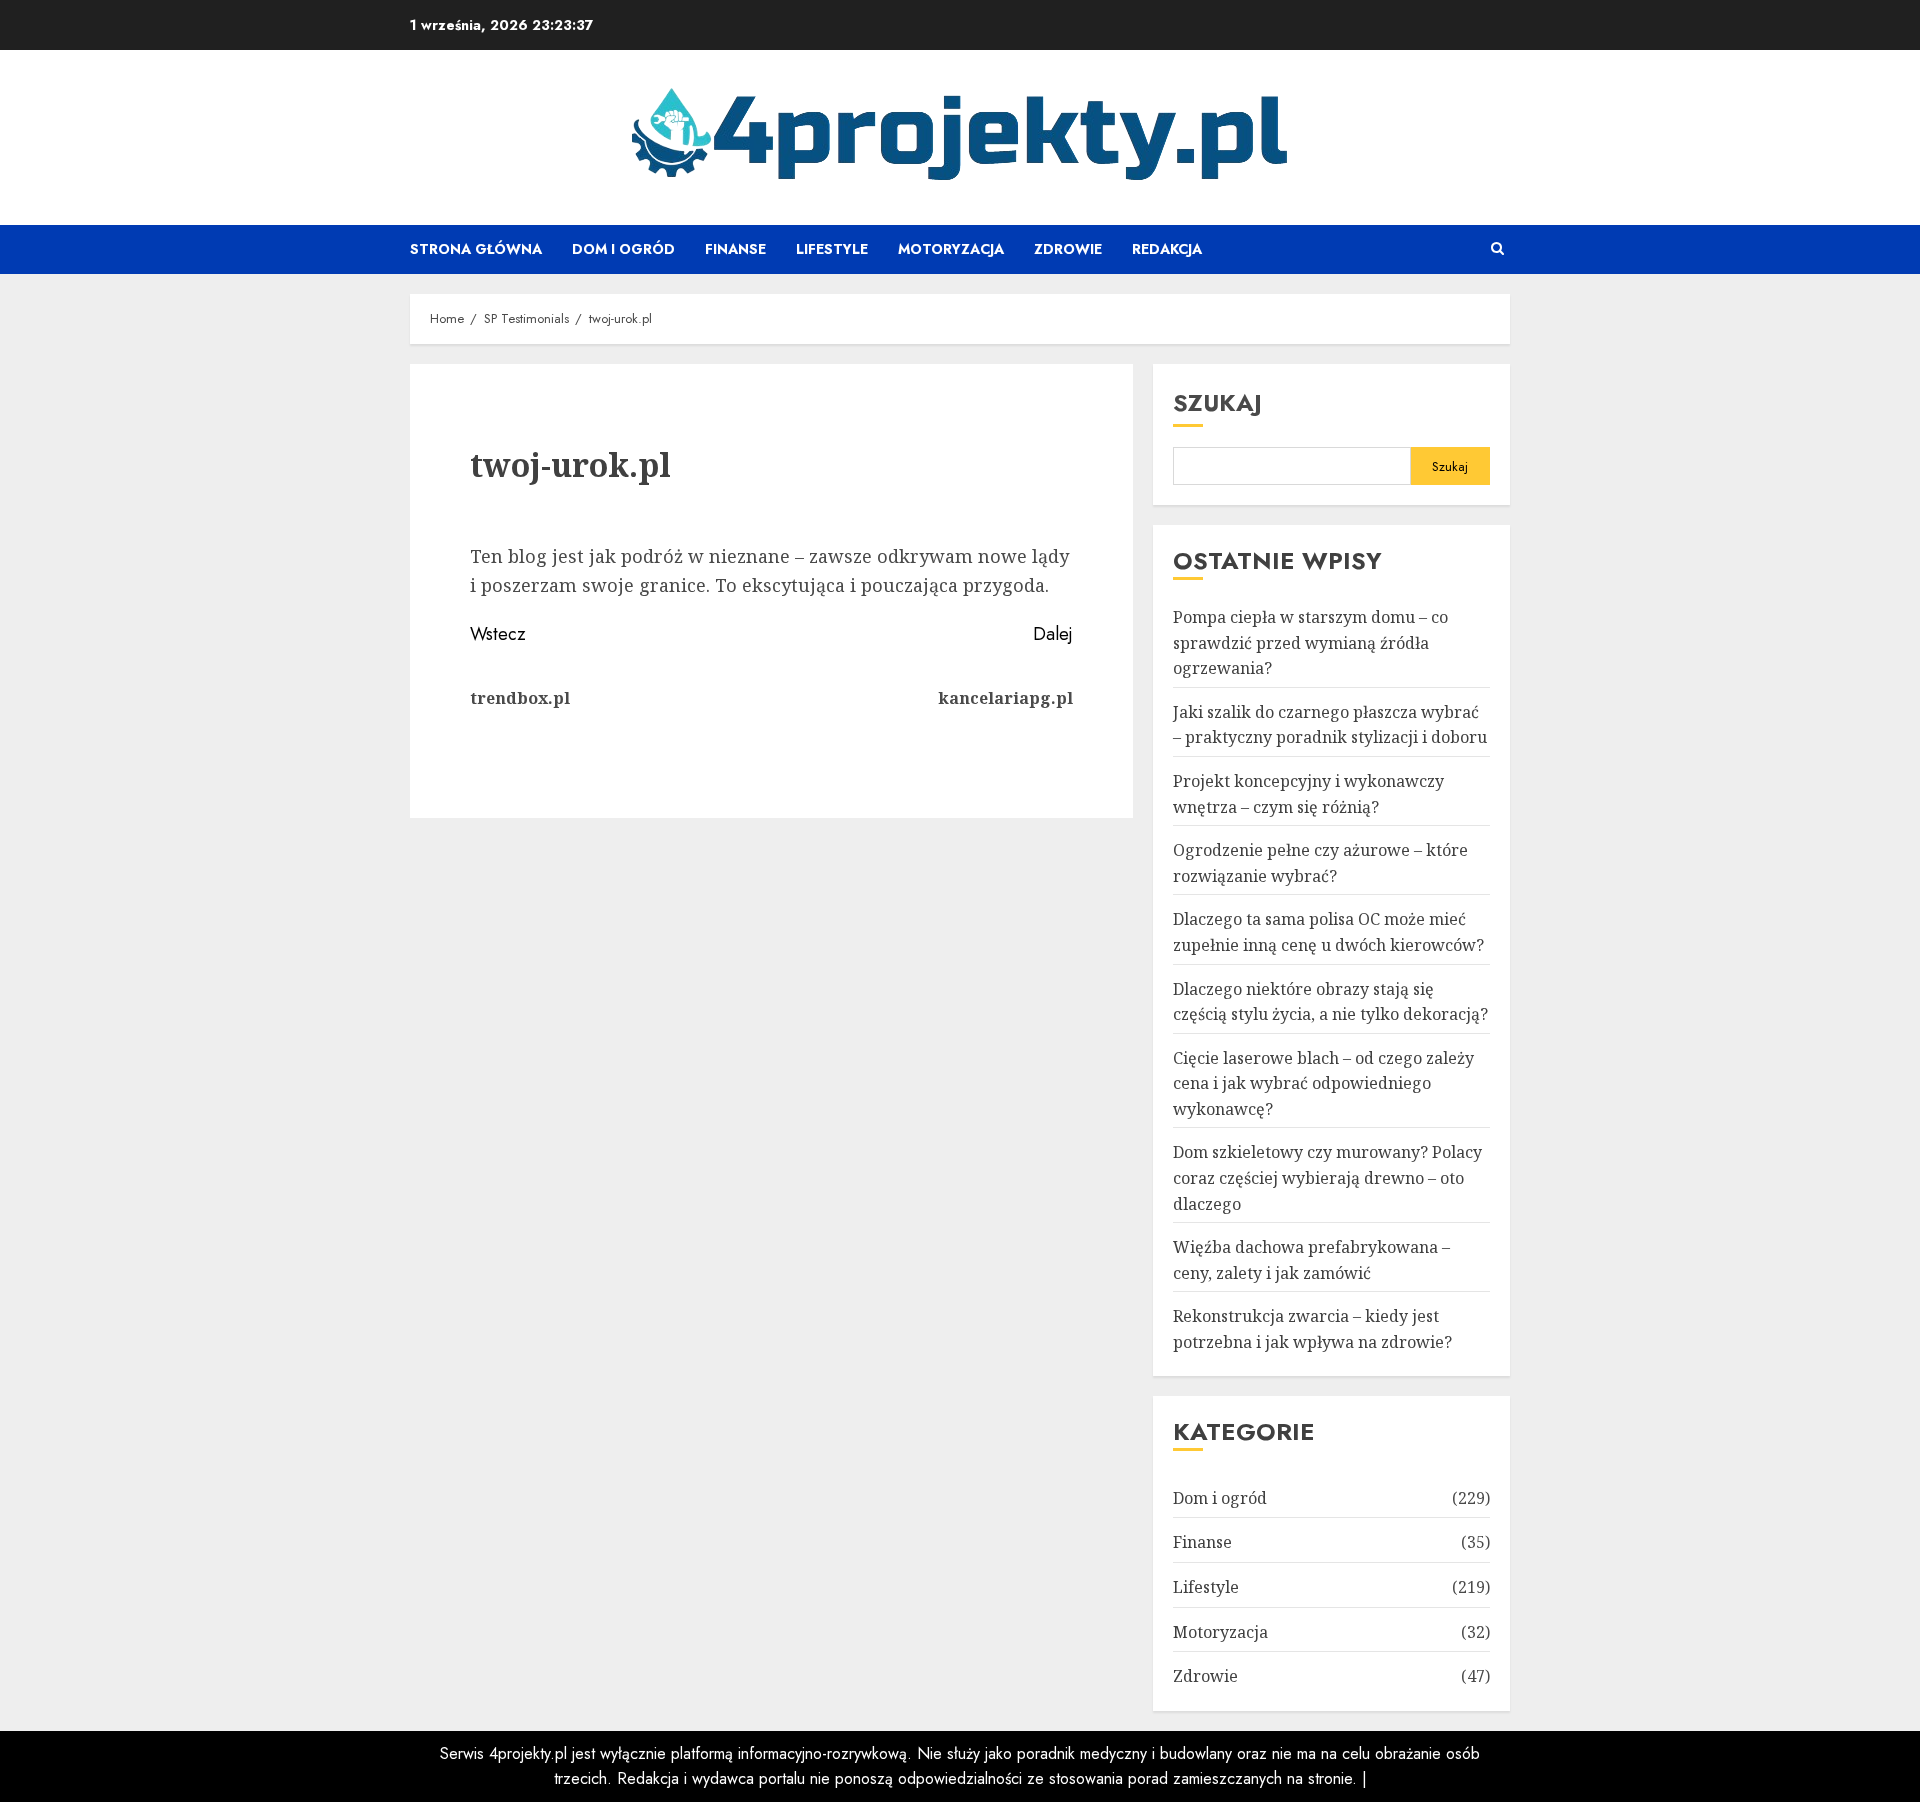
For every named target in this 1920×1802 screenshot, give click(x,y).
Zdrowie (1068, 249)
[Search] (1497, 249)
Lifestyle (832, 249)
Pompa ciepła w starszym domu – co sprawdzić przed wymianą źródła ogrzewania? (1310, 642)
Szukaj (1217, 402)
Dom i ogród (623, 249)
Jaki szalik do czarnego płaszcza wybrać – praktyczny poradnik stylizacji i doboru (1330, 725)
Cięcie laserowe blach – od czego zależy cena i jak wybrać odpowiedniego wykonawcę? (1323, 1083)
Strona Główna (476, 249)
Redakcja (1167, 249)
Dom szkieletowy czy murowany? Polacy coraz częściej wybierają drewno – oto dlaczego (1327, 1177)
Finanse (735, 249)
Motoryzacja (951, 249)
